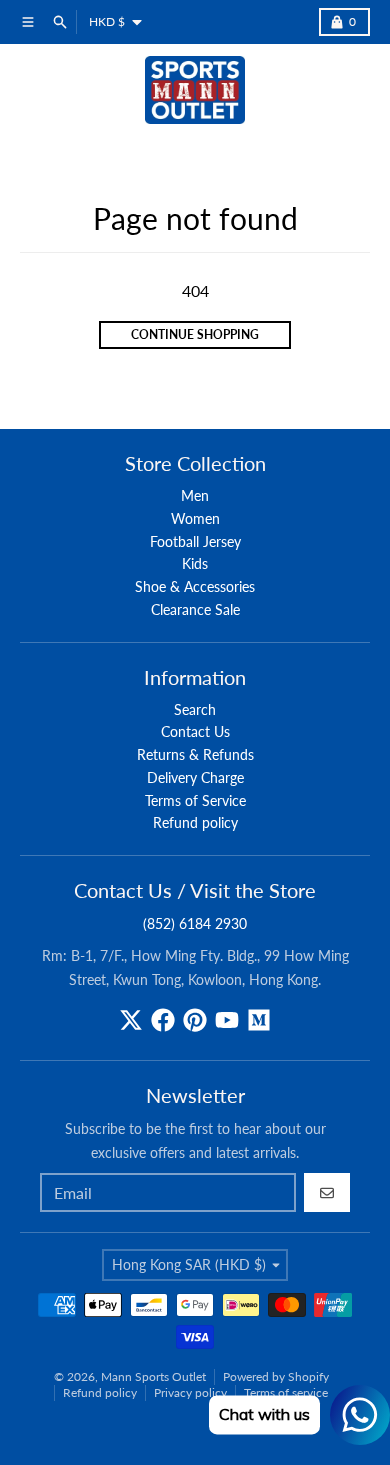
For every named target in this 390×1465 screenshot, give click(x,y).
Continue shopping (195, 334)
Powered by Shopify (276, 1376)
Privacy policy (190, 1392)
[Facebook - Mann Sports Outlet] (163, 1020)
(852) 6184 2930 (195, 923)
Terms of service (286, 1392)
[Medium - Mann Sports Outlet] (259, 1020)
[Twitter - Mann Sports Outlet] (131, 1020)
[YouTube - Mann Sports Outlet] (227, 1020)
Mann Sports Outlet (153, 1376)
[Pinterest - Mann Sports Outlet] (195, 1020)
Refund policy (100, 1392)
